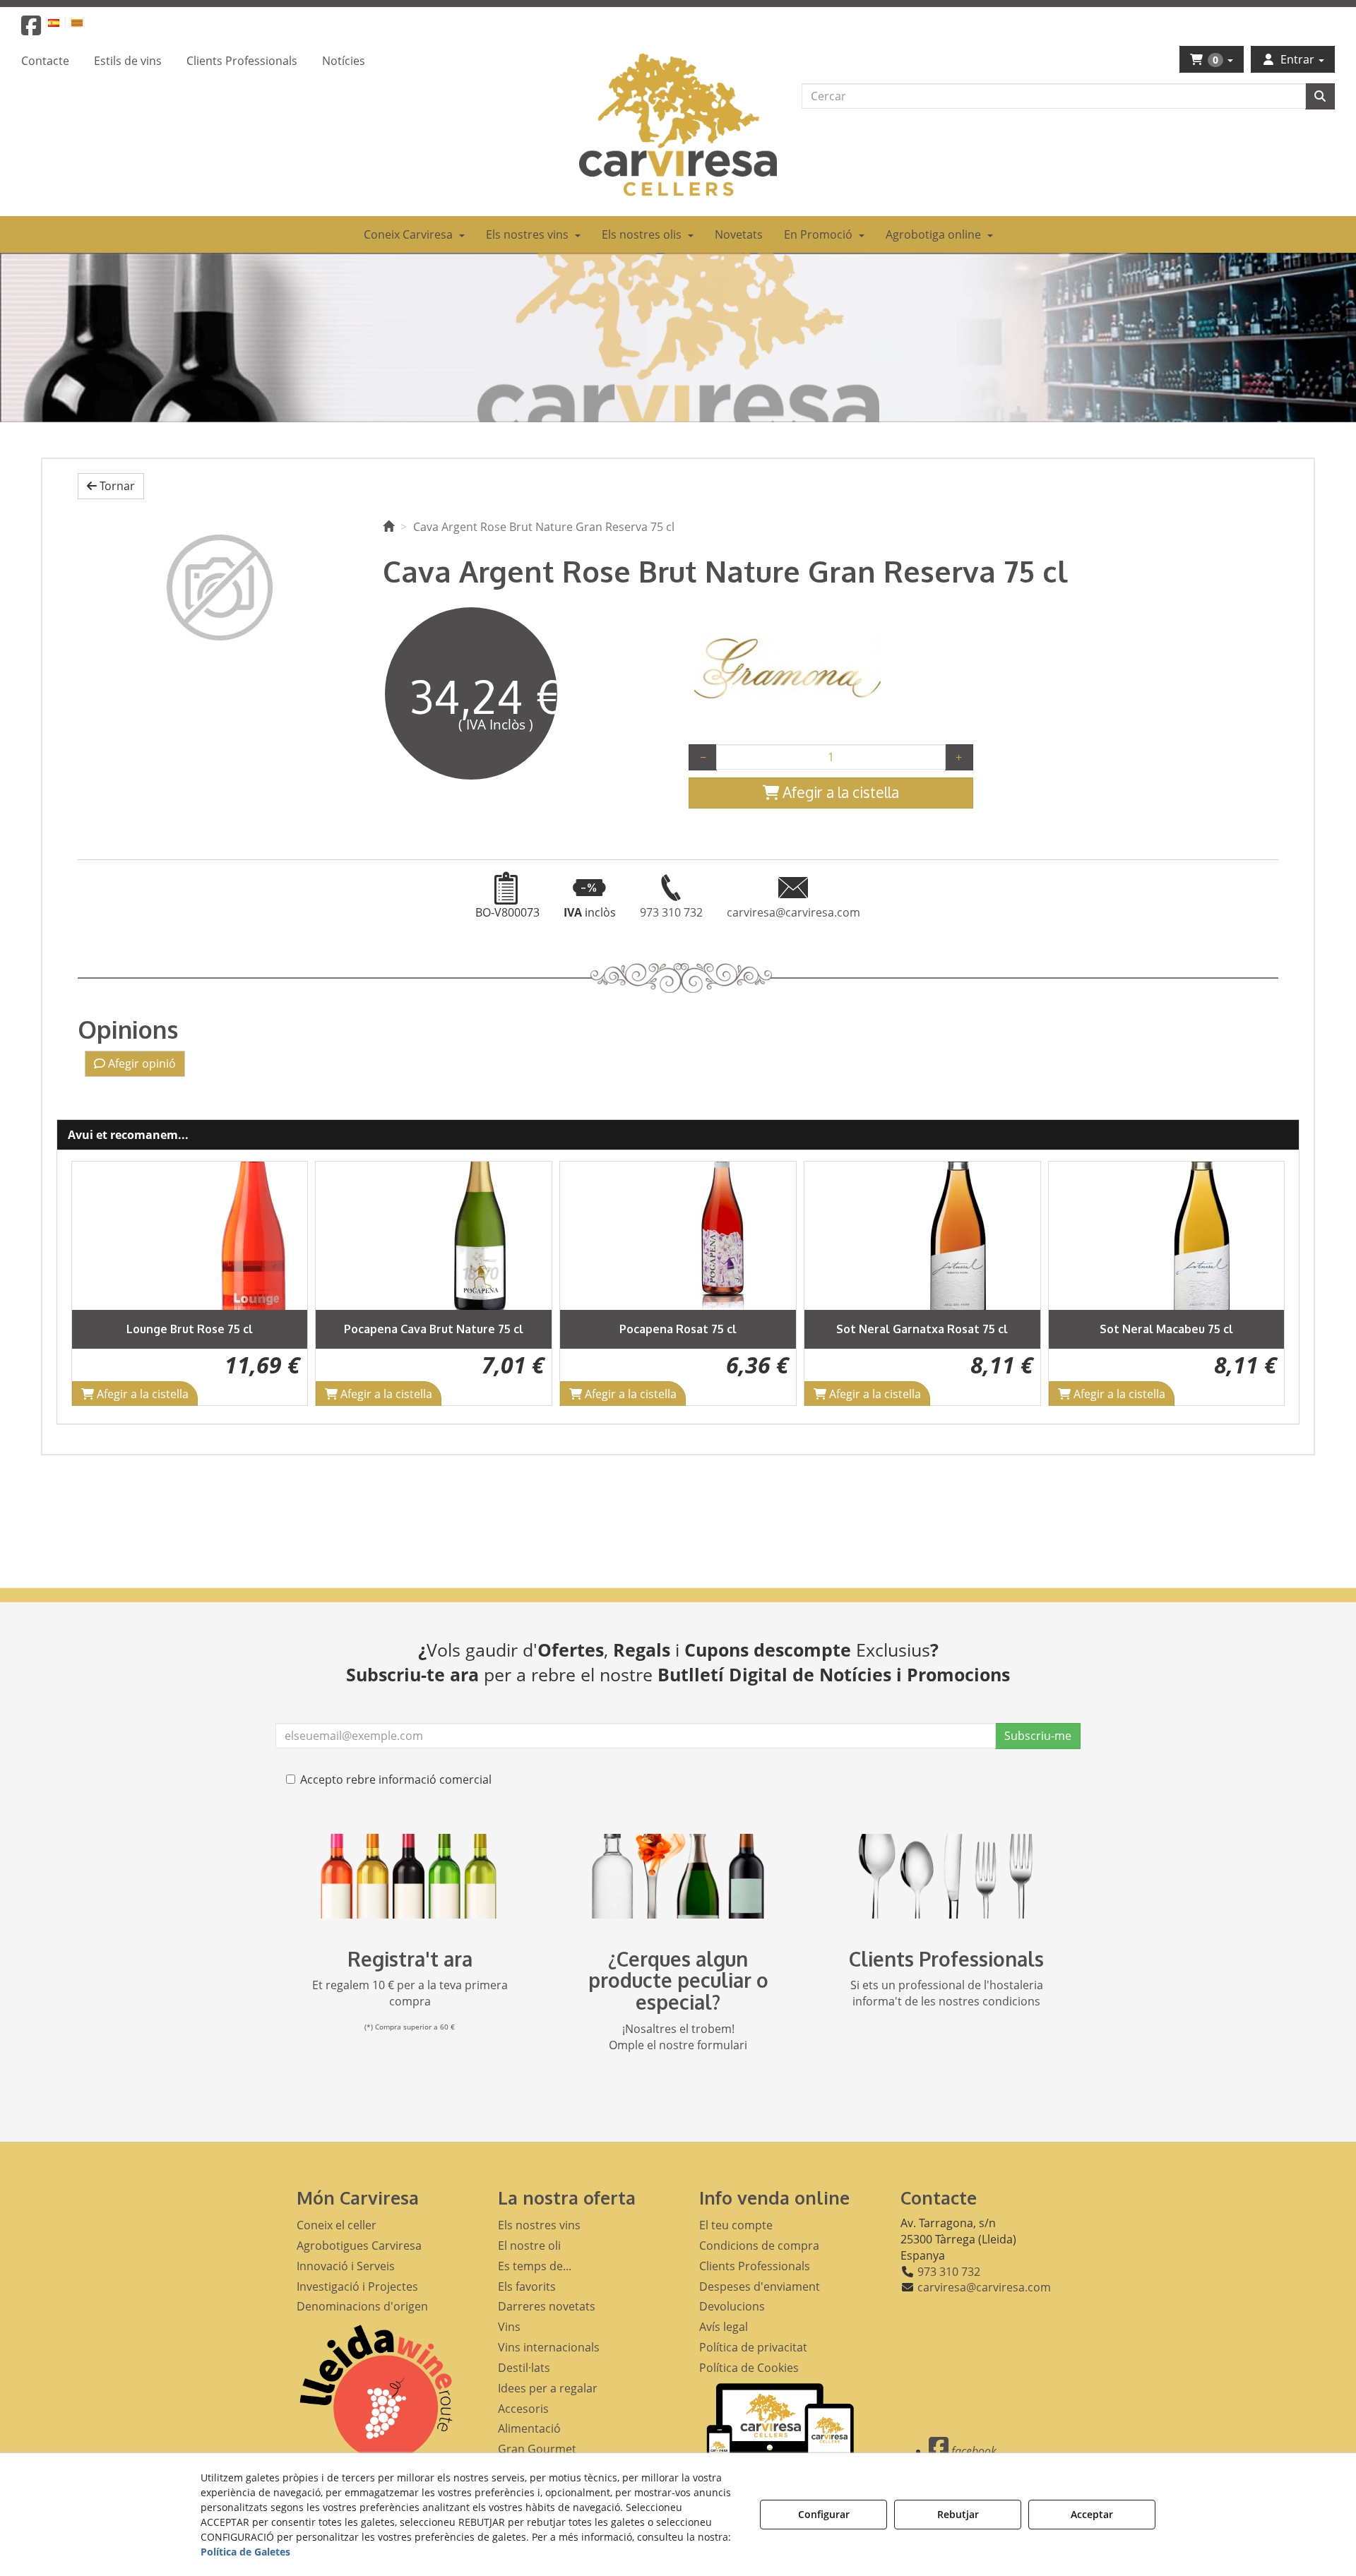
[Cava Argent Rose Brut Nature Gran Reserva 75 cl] (220, 588)
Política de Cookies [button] (749, 2368)
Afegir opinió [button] (141, 1063)
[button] (31, 30)
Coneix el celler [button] (337, 2225)
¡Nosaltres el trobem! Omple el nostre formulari (678, 2037)
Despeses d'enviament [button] (760, 2286)
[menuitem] (62, 22)
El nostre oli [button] (529, 2246)
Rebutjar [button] (958, 2514)
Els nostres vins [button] (539, 2225)
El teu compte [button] (736, 2225)
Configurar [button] (824, 2514)
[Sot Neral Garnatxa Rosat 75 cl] (679, 1236)
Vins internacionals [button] (549, 2347)
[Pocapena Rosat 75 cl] (435, 1236)
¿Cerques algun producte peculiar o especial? (678, 1981)
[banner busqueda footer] (678, 1876)
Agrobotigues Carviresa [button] (359, 2246)
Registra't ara (410, 1959)
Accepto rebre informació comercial (396, 1779)
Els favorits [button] (527, 2286)
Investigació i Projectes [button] (357, 2286)
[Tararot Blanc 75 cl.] (1167, 1236)
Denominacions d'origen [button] (362, 2306)
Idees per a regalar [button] (548, 2388)
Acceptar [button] (1092, 2514)
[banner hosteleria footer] (946, 1876)
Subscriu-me (1038, 1736)
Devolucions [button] (732, 2306)
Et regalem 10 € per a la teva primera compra (410, 1993)
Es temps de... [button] (535, 2266)
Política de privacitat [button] (753, 2347)
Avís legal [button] (724, 2327)
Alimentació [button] (529, 2428)
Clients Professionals (946, 1959)
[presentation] (94, 1283)
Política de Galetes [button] (245, 2552)
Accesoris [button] (523, 2409)
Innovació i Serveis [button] (346, 2266)
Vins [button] (509, 2327)
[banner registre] (410, 1876)
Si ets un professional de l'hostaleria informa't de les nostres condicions (947, 1993)
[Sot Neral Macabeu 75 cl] (923, 1236)
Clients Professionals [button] (755, 2266)
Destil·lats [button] (524, 2368)
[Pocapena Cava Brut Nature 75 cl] (191, 1236)
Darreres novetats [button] (547, 2306)
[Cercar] (1320, 96)
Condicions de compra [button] (759, 2246)
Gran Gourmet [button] (537, 2449)
